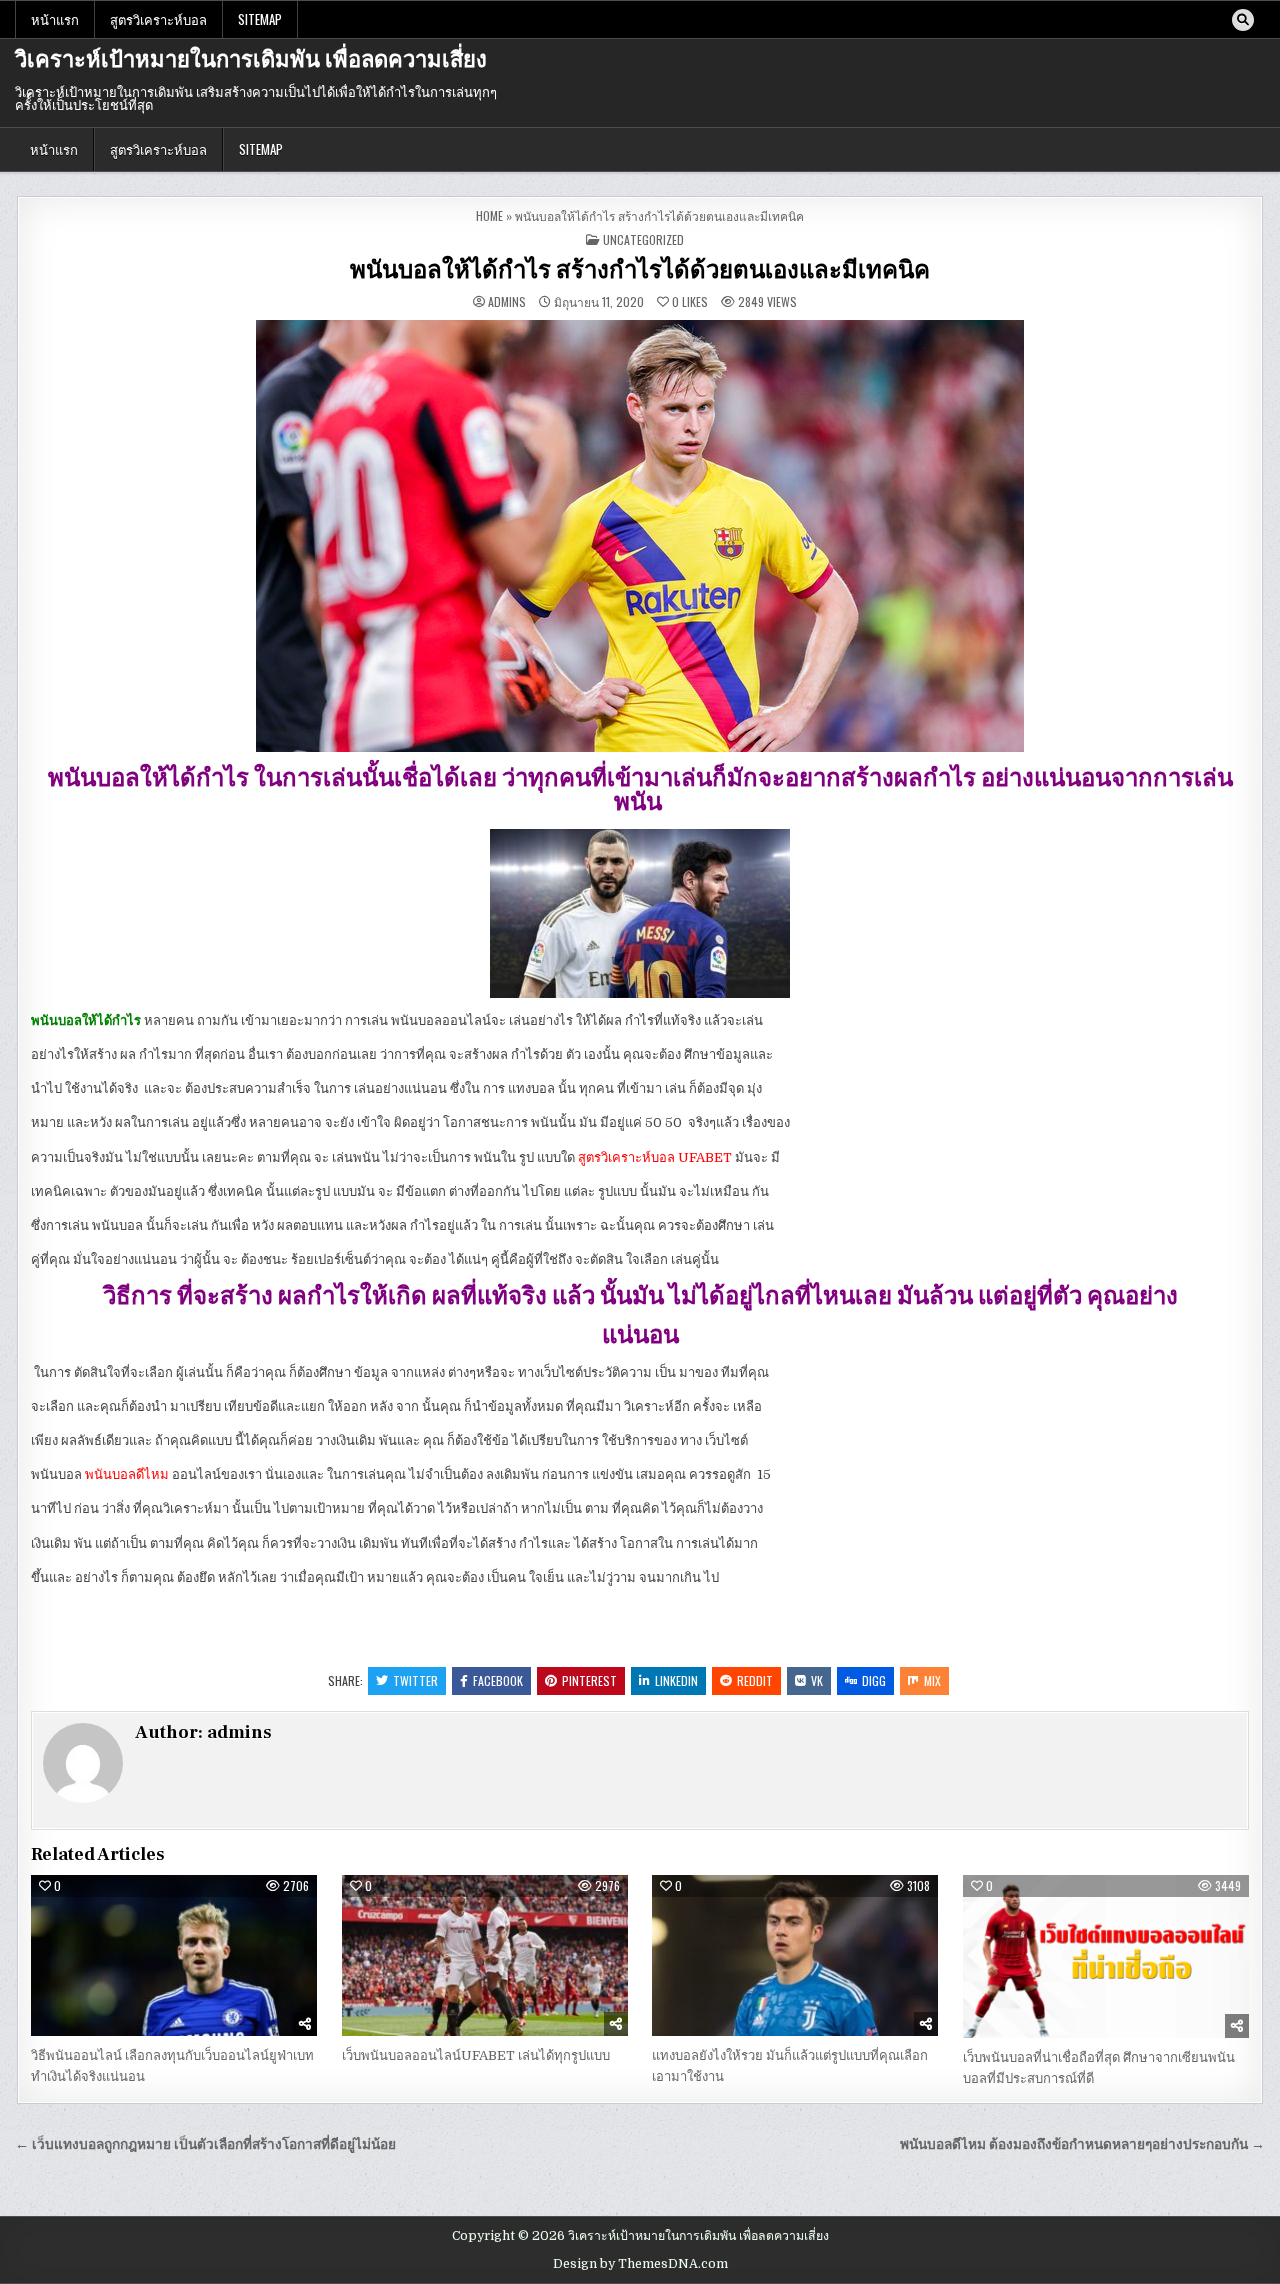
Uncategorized (643, 239)
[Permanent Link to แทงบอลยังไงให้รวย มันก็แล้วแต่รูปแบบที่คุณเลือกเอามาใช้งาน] (795, 1955)
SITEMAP (260, 19)
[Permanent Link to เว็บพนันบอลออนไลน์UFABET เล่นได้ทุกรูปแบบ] (485, 1955)
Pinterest (589, 1680)
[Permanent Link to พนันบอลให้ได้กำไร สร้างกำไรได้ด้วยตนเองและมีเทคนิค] (640, 536)
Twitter (415, 1680)
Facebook (498, 1680)
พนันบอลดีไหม (127, 1474)
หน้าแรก (55, 19)
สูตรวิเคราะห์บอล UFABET (655, 1157)
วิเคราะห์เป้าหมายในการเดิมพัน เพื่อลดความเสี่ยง (251, 60)
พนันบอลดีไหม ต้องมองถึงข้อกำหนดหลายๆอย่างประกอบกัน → (1082, 2144)
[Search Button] (1243, 20)
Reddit (755, 1680)
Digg (874, 1680)
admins (507, 302)
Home (489, 215)
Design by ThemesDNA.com (640, 2264)
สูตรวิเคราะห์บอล (158, 19)
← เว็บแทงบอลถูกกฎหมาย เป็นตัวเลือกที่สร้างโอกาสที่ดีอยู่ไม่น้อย (205, 2144)
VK (817, 1680)
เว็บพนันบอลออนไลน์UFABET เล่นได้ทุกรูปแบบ (476, 2055)
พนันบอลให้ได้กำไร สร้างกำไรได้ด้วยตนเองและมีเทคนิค (640, 270)
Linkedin (676, 1680)
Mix (932, 1680)
